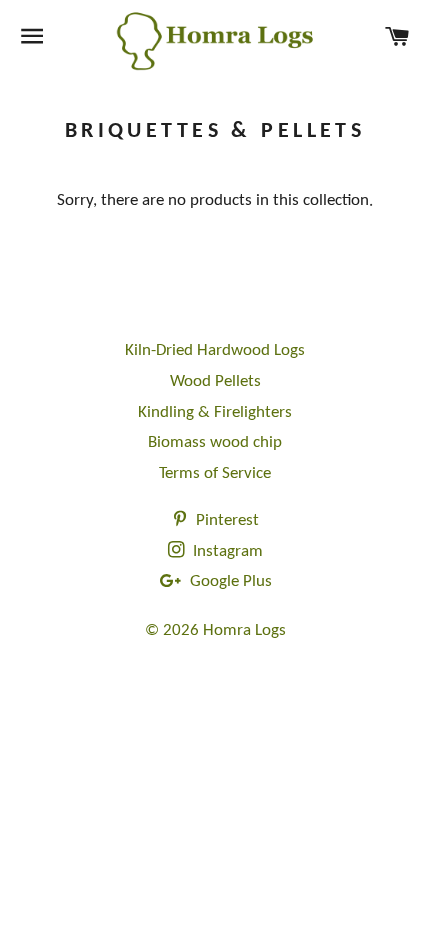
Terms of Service (215, 473)
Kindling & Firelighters (215, 412)
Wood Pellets (215, 381)
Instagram (226, 551)
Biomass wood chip (215, 442)
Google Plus (229, 581)
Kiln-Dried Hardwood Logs (215, 350)
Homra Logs (244, 630)
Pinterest (225, 520)
